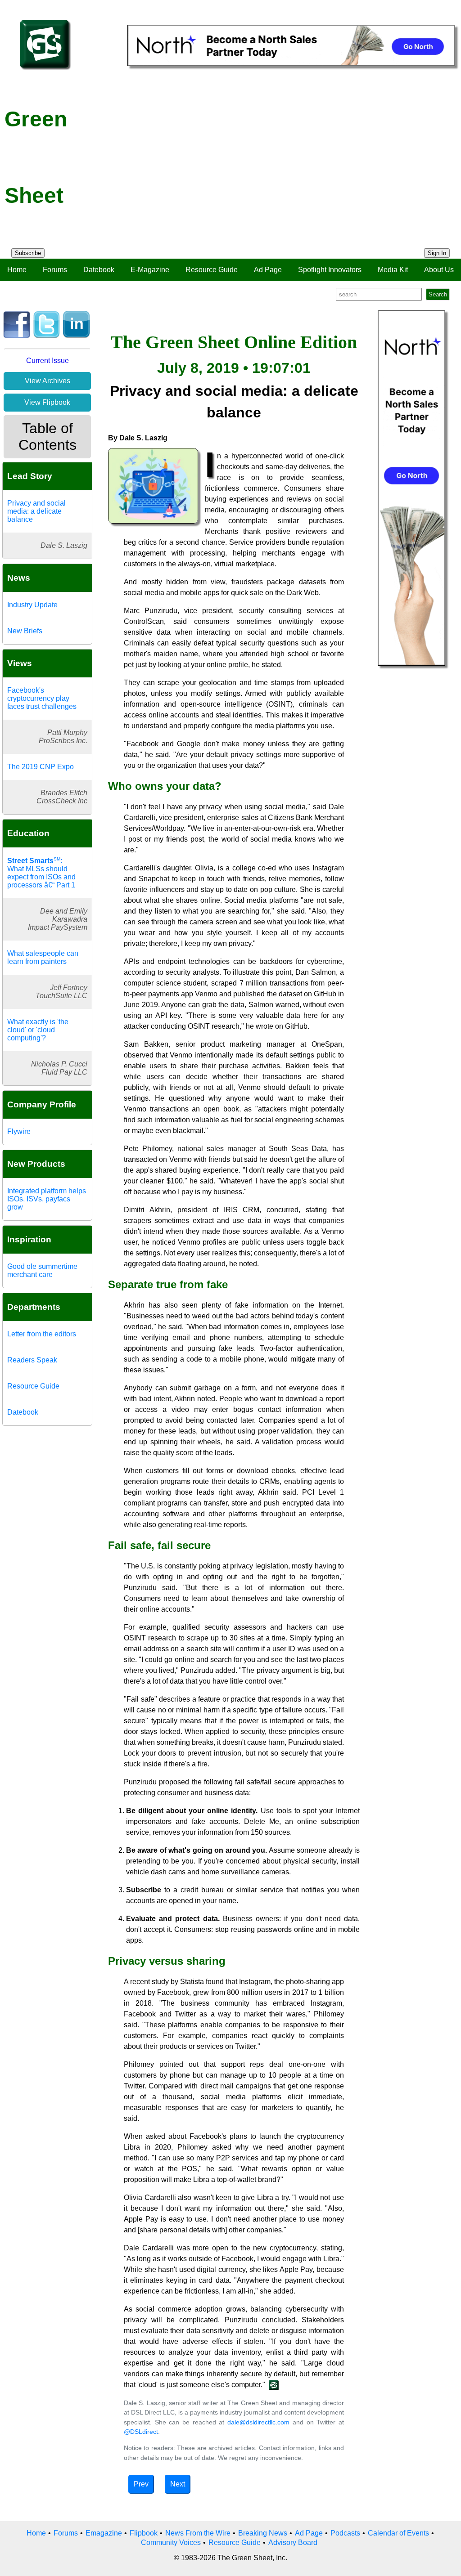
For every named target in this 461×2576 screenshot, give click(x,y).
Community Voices (171, 2542)
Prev (141, 2484)
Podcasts (345, 2533)
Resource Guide (212, 270)
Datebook (99, 270)
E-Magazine (150, 270)
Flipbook (144, 2533)
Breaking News (263, 2533)
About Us (439, 270)
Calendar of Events (398, 2533)
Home (17, 270)
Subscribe (28, 253)
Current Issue (47, 361)
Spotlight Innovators (330, 270)
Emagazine (104, 2533)
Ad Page (268, 270)
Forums (55, 270)
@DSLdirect (141, 2432)
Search (438, 294)
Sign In (437, 253)
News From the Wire (198, 2533)
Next (178, 2484)
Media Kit (393, 270)
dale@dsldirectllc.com (258, 2422)
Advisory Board (293, 2542)
